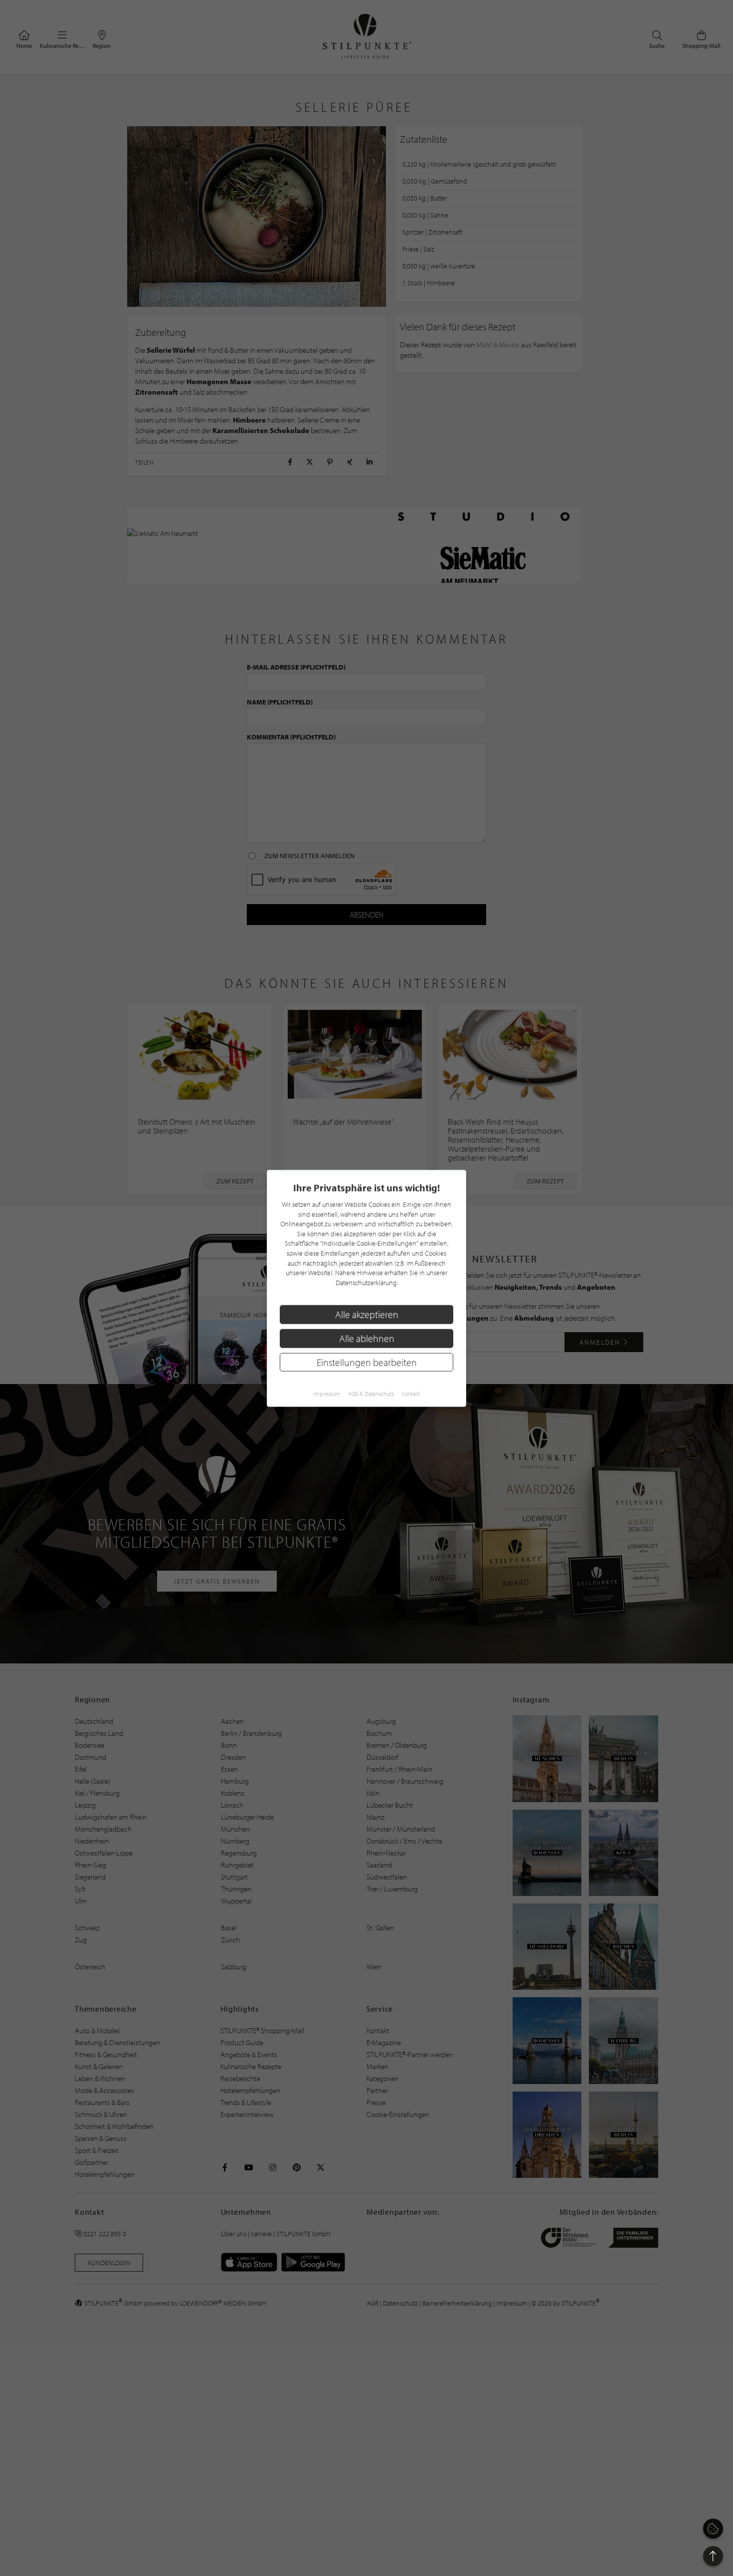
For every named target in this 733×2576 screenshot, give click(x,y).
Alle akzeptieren (367, 1314)
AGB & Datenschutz (371, 1393)
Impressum (327, 1393)
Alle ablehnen (367, 1338)
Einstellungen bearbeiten (367, 1362)
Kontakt (411, 1393)
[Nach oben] (713, 2556)
